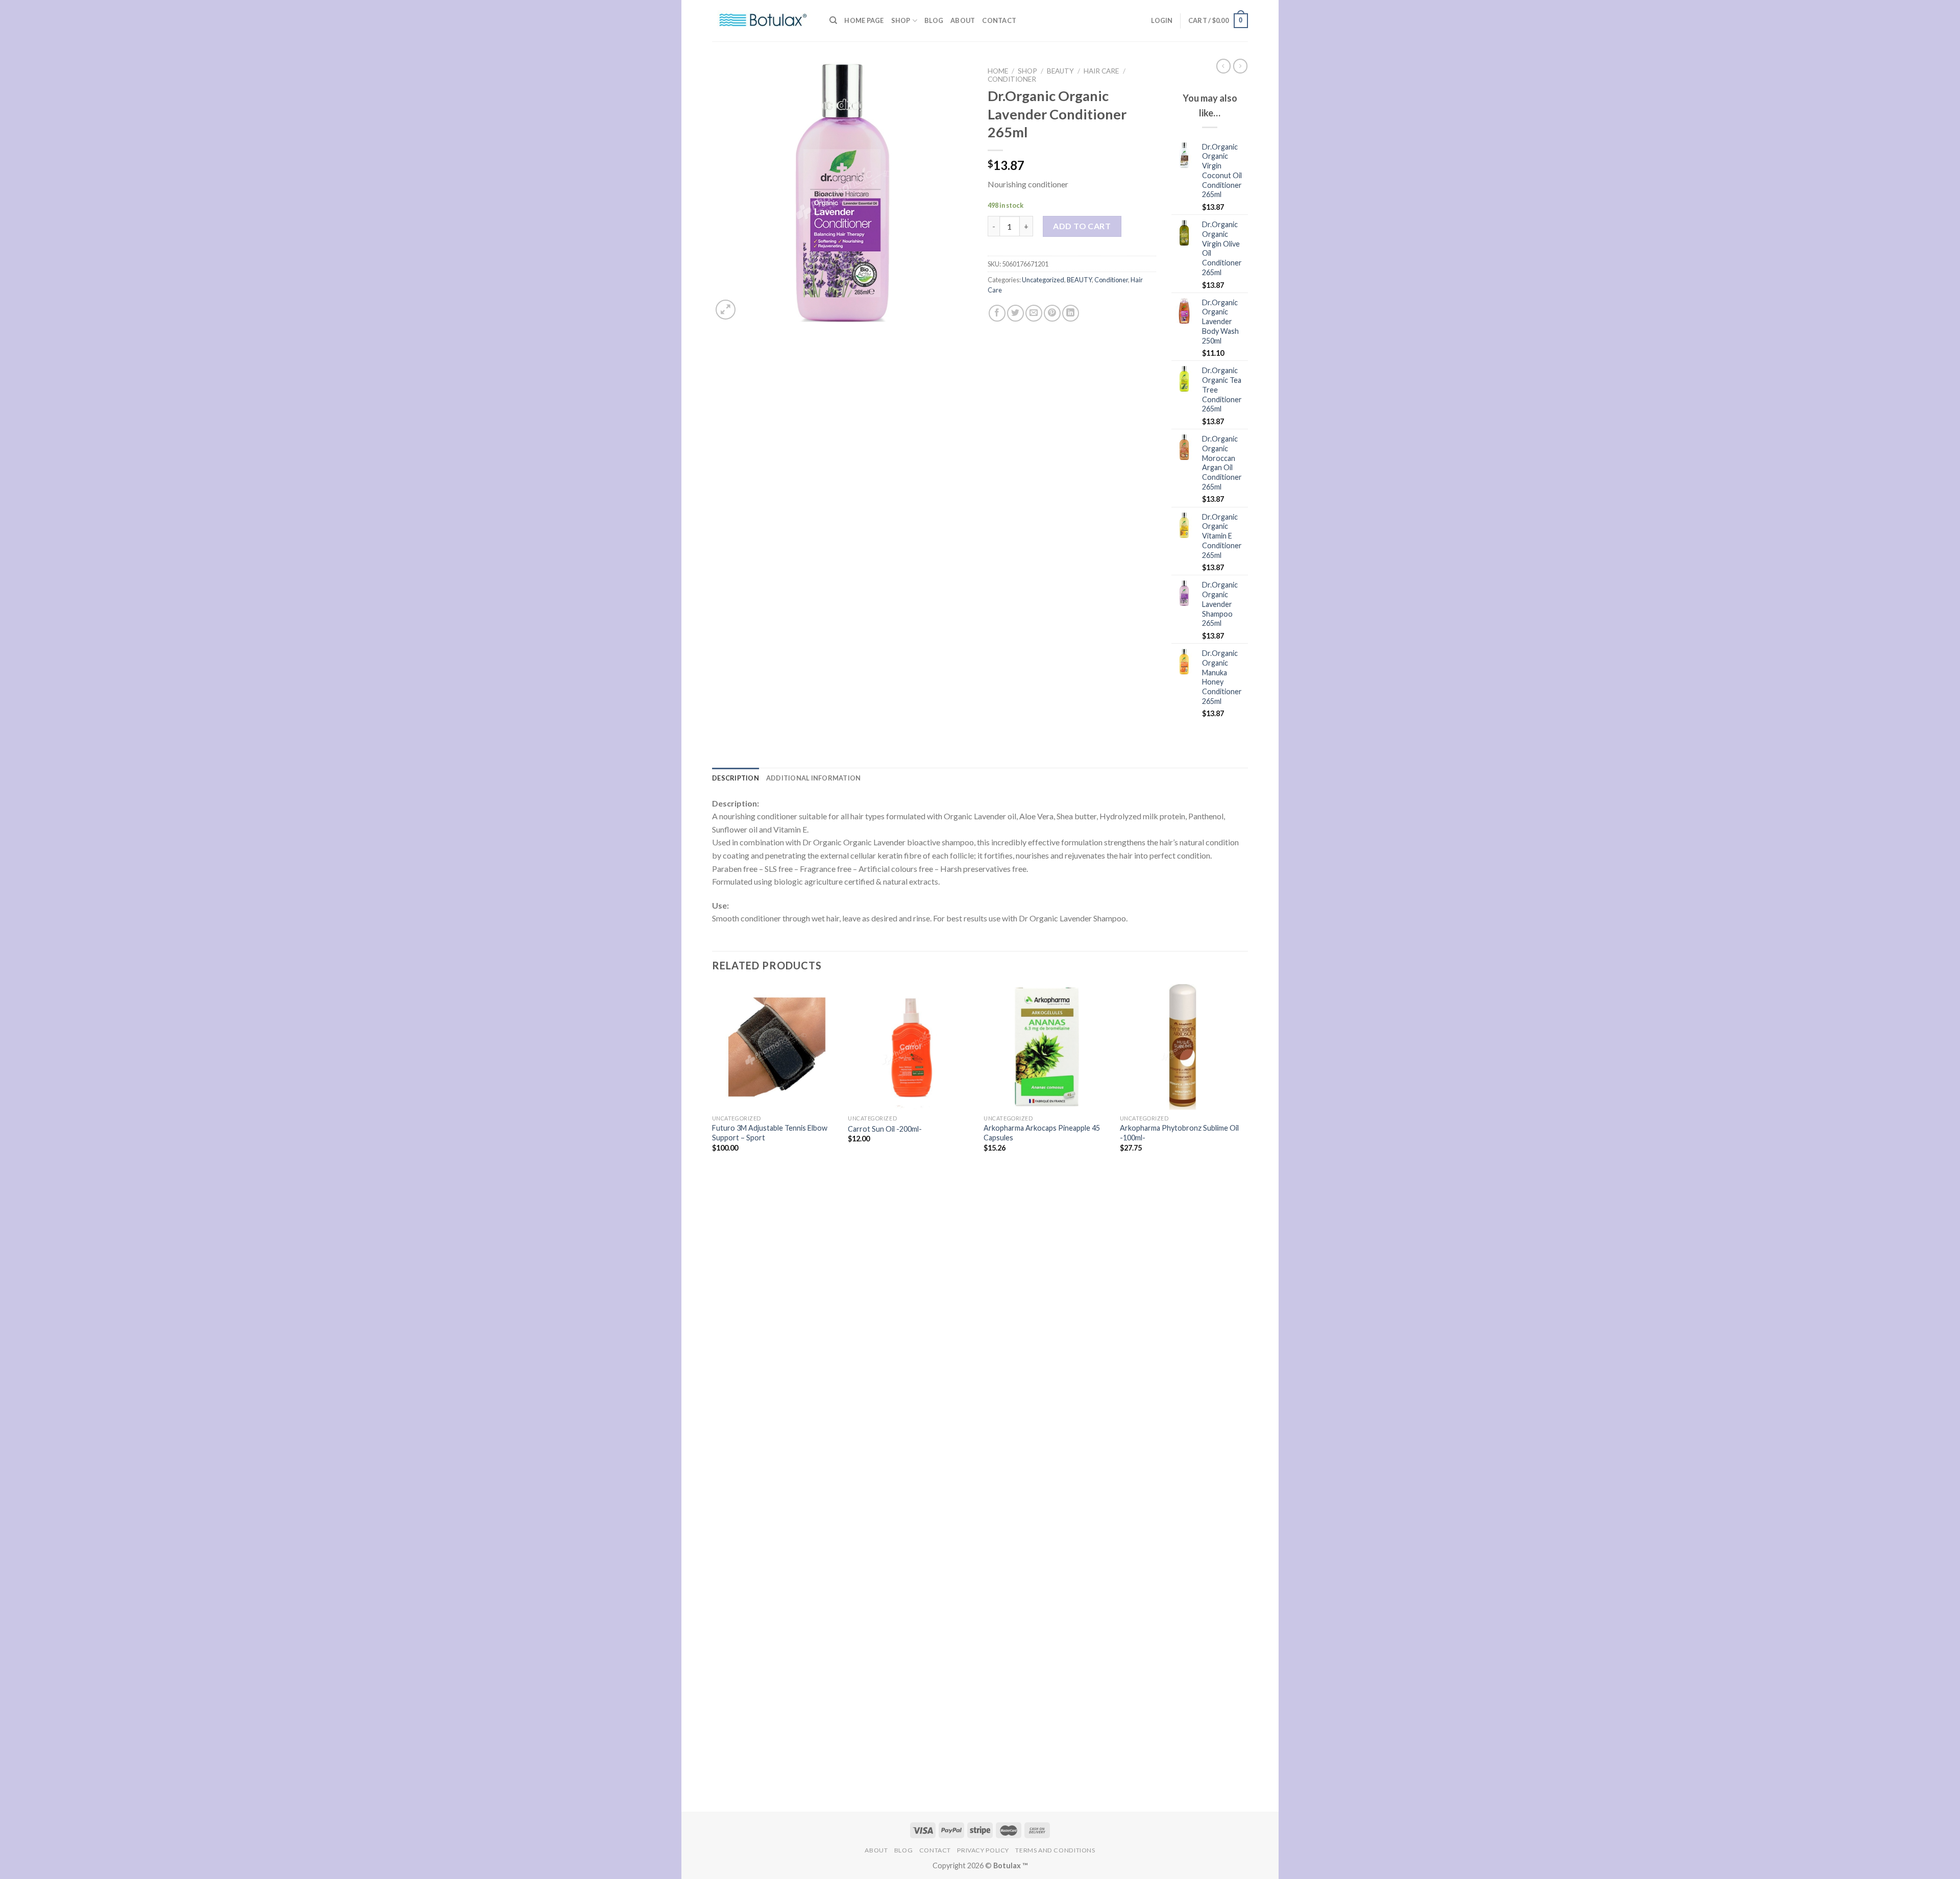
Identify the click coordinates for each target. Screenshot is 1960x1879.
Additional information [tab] (814, 778)
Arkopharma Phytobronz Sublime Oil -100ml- (1179, 1133)
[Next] (1245, 1397)
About (963, 20)
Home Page (864, 20)
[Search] (833, 20)
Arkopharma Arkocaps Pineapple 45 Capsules (1042, 1133)
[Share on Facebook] (997, 313)
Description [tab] (736, 778)
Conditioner (1012, 79)
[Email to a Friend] (1034, 313)
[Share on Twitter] (1015, 313)
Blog (934, 20)
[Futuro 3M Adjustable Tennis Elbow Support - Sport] (775, 1047)
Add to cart (1082, 226)
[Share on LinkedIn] (1071, 313)
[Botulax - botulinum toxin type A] (763, 21)
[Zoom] (726, 310)
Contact (999, 20)
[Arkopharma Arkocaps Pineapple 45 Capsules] (1047, 1047)
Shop (901, 20)
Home (998, 71)
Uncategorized (1043, 280)
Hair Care (1101, 71)
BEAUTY (1060, 71)
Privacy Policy (983, 1850)
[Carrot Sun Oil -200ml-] (911, 1047)
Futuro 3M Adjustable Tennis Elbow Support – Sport (770, 1133)
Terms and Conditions (1055, 1850)
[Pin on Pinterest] (1052, 313)
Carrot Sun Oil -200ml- (885, 1129)
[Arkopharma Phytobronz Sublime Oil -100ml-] (1183, 1047)
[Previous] (713, 1397)
